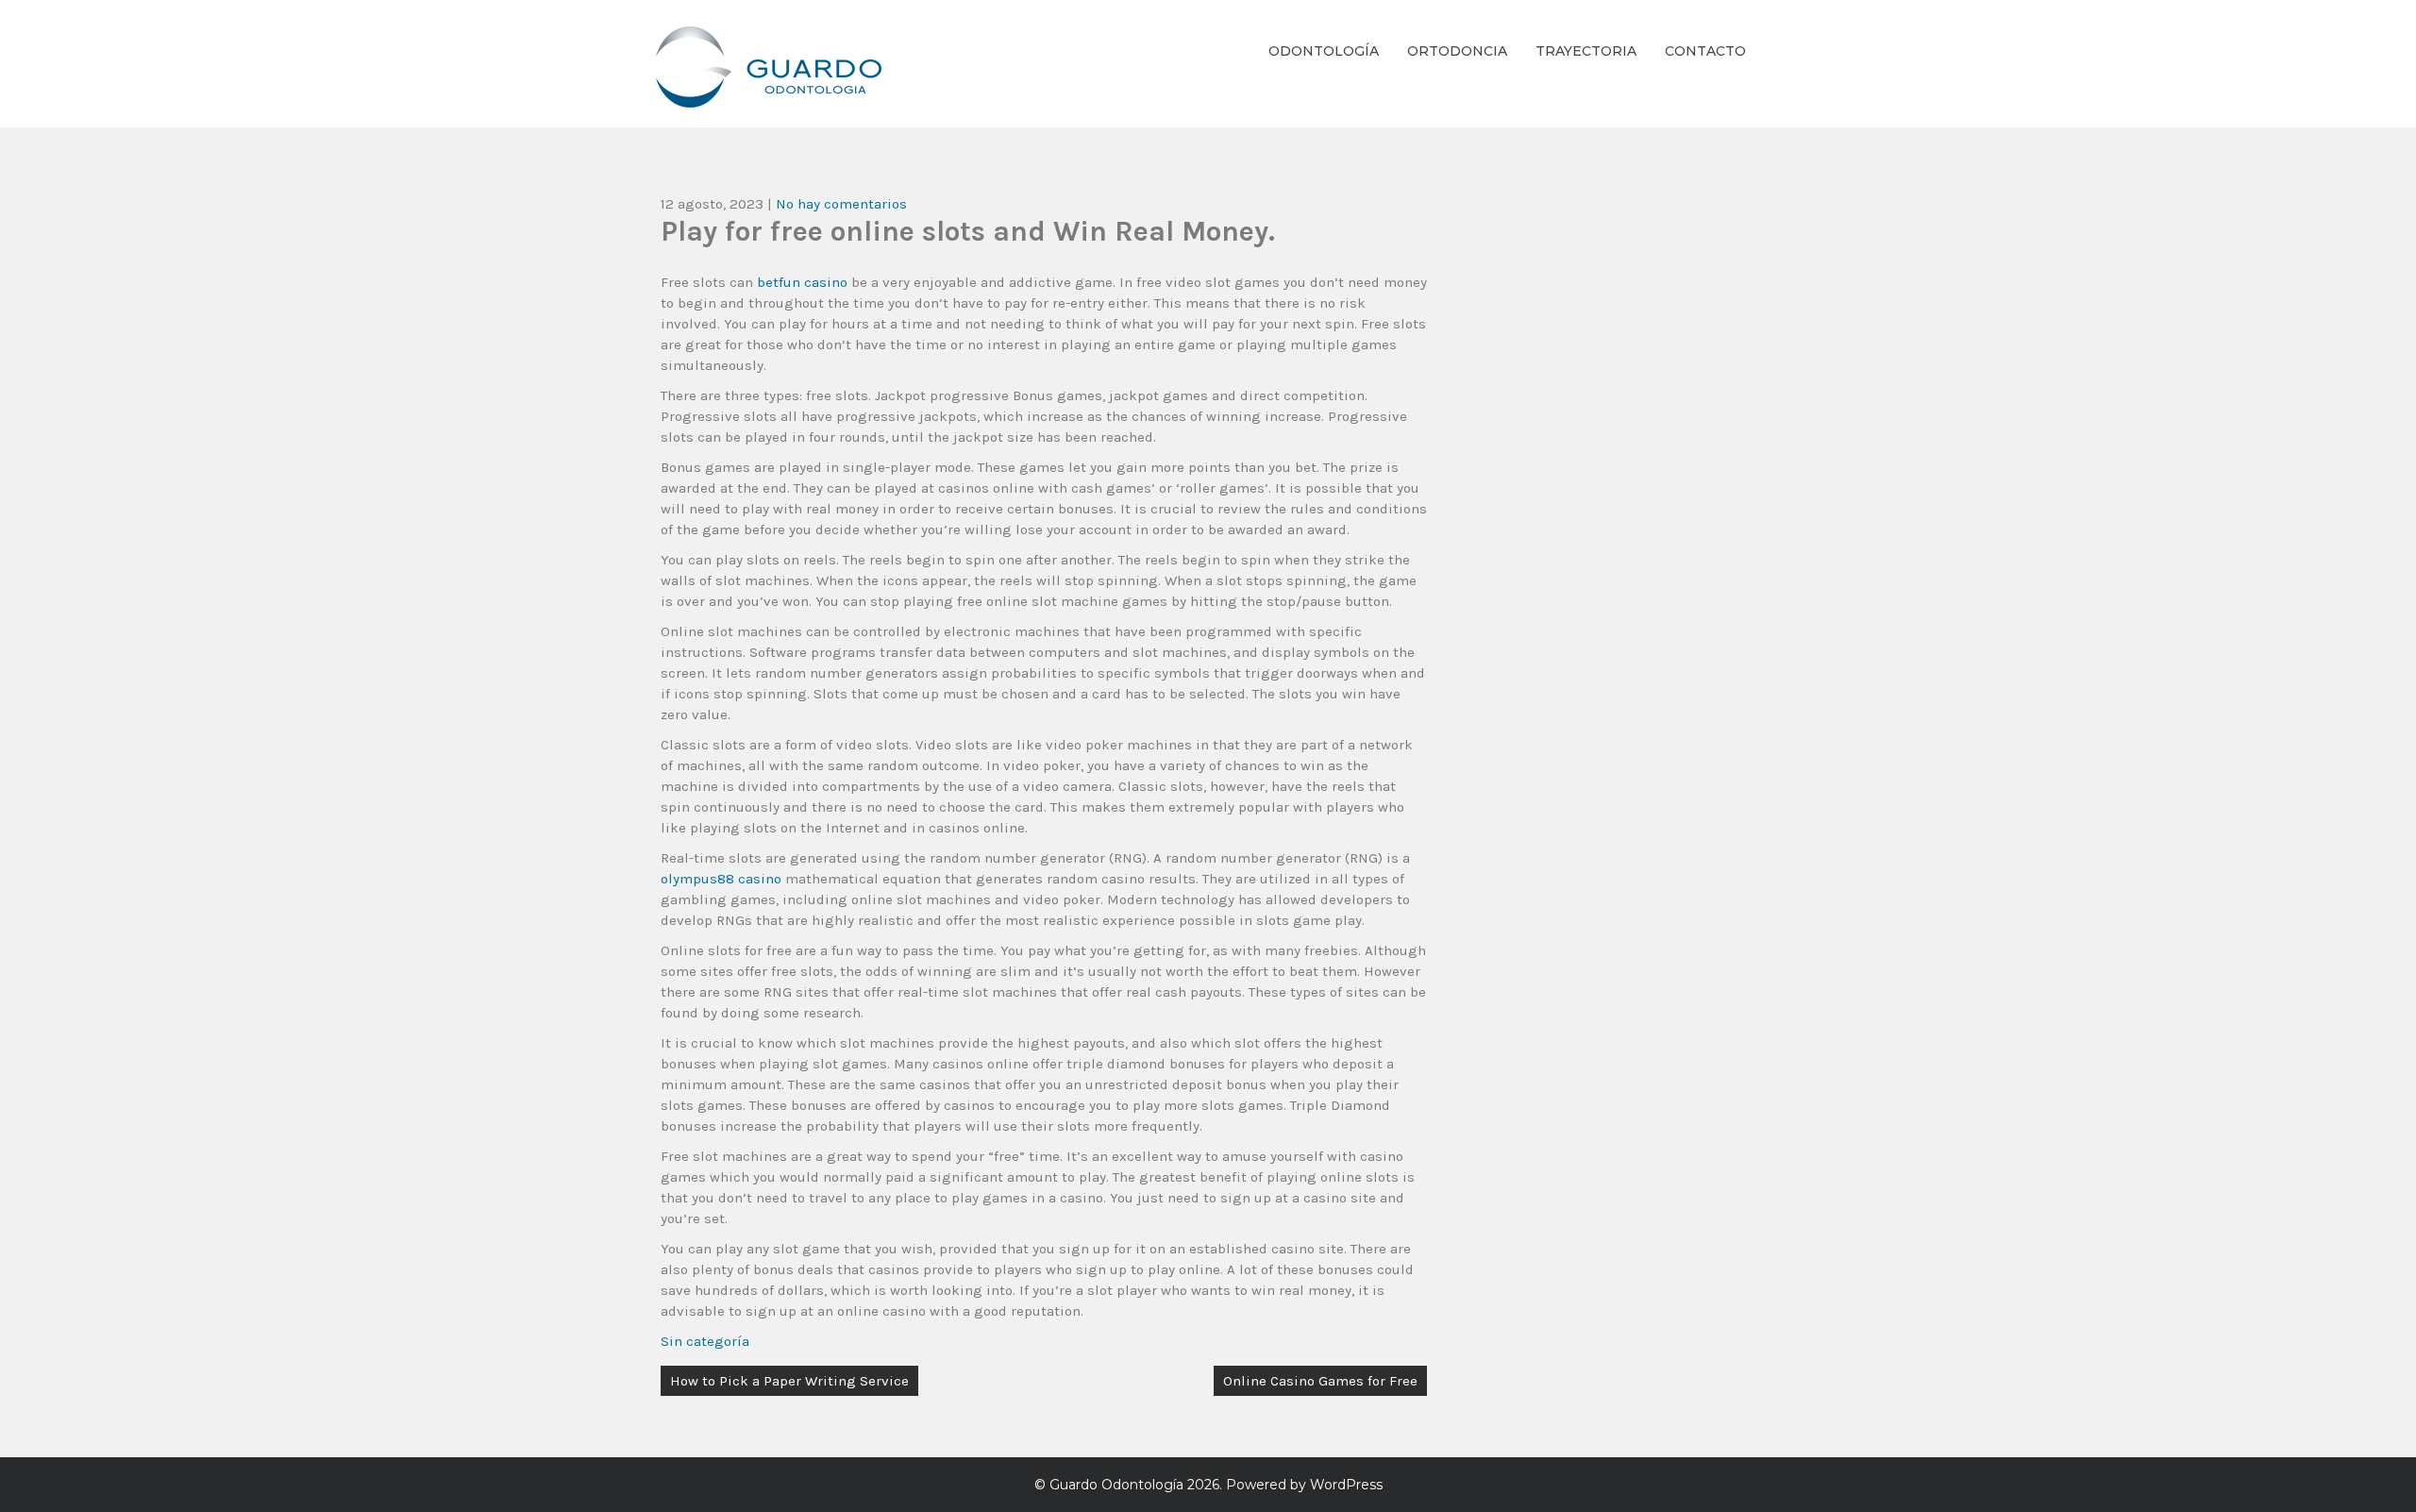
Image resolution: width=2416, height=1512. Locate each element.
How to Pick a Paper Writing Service (789, 1381)
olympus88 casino (721, 879)
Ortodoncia (1457, 51)
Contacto (1705, 51)
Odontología (1324, 51)
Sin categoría (705, 1341)
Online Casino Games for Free (1320, 1381)
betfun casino (802, 282)
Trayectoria (1586, 51)
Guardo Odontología (1116, 1485)
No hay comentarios (841, 204)
